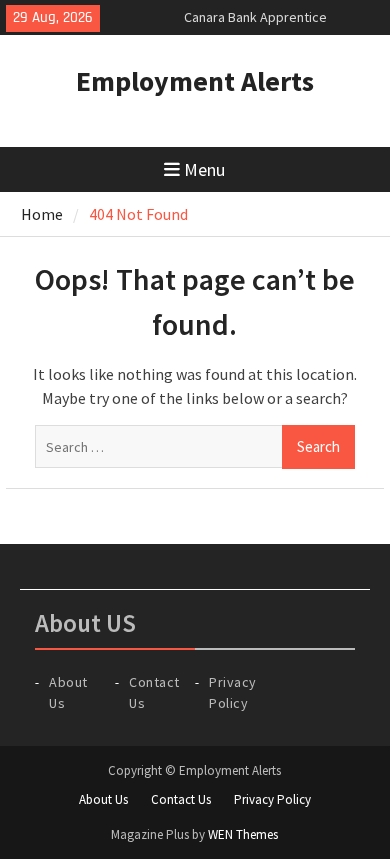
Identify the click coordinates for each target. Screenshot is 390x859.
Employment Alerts (195, 81)
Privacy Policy (272, 799)
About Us (103, 799)
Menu (204, 169)
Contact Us (181, 799)
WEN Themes (243, 834)
